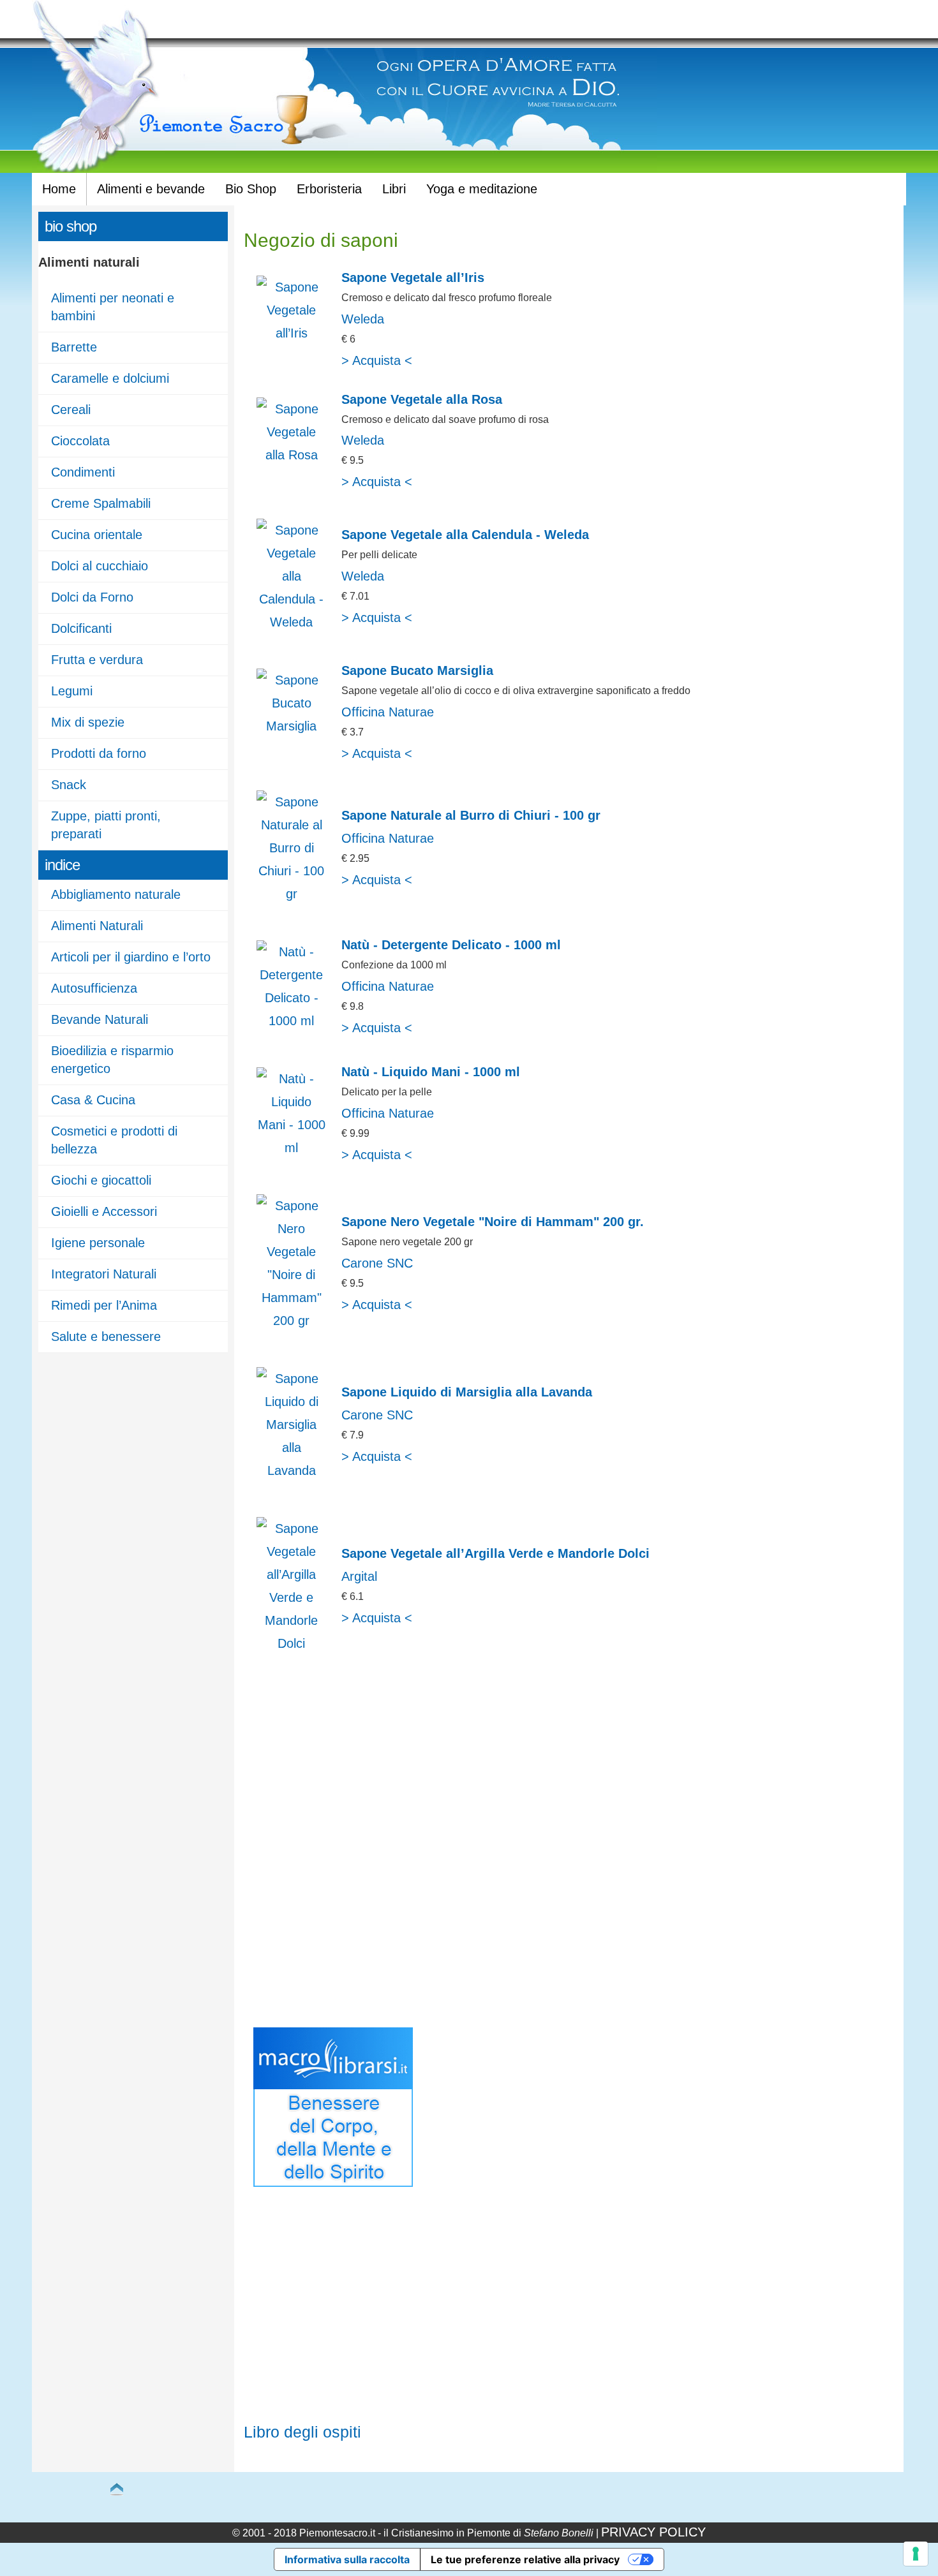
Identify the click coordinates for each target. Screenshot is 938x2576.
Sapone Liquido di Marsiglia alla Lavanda (467, 1392)
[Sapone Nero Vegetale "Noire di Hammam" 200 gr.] (292, 1321)
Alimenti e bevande (151, 189)
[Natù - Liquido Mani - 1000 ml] (292, 1148)
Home (59, 189)
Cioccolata (80, 441)
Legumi (72, 691)
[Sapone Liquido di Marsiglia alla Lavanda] (292, 1470)
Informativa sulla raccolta (347, 2559)
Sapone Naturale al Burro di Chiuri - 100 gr (471, 815)
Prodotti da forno (99, 753)
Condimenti (83, 472)
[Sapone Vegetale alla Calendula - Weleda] (292, 622)
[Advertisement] (351, 1853)
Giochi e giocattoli (101, 1180)
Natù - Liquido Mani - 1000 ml (431, 1072)
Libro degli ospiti (302, 2432)
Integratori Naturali (104, 1274)
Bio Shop (251, 189)
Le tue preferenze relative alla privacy (525, 2559)
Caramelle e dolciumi (110, 378)
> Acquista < (377, 360)
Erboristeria (329, 189)
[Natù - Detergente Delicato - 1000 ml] (292, 1021)
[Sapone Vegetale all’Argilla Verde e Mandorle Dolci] (292, 1643)
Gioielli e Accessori (104, 1211)
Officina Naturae (388, 712)
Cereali (71, 410)
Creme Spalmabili (101, 503)
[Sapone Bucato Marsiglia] (292, 726)
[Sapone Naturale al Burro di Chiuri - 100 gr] (292, 894)
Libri (394, 189)
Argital (359, 1576)
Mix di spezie (88, 722)
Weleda (363, 319)
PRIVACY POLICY (653, 2532)
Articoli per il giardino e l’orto (131, 957)
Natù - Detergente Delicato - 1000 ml (451, 945)
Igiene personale (98, 1243)
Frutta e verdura (97, 660)
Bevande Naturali (100, 1019)
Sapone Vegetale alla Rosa (422, 399)
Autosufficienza (94, 988)
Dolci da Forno (92, 597)
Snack (69, 785)
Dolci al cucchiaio (100, 566)
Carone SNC (377, 1263)
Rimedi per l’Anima (104, 1305)
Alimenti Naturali (97, 926)
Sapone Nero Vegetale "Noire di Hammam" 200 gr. (493, 1222)
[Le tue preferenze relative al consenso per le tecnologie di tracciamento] (916, 2554)
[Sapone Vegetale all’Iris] (292, 333)
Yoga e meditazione (482, 189)
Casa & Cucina (93, 1100)
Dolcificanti (81, 628)
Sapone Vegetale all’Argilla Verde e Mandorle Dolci (495, 1553)
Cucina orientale (97, 535)
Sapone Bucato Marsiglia (417, 670)
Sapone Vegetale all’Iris (413, 278)
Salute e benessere (106, 1336)
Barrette (74, 347)
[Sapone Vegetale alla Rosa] (292, 455)
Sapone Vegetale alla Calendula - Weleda (465, 535)
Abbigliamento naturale (116, 894)
